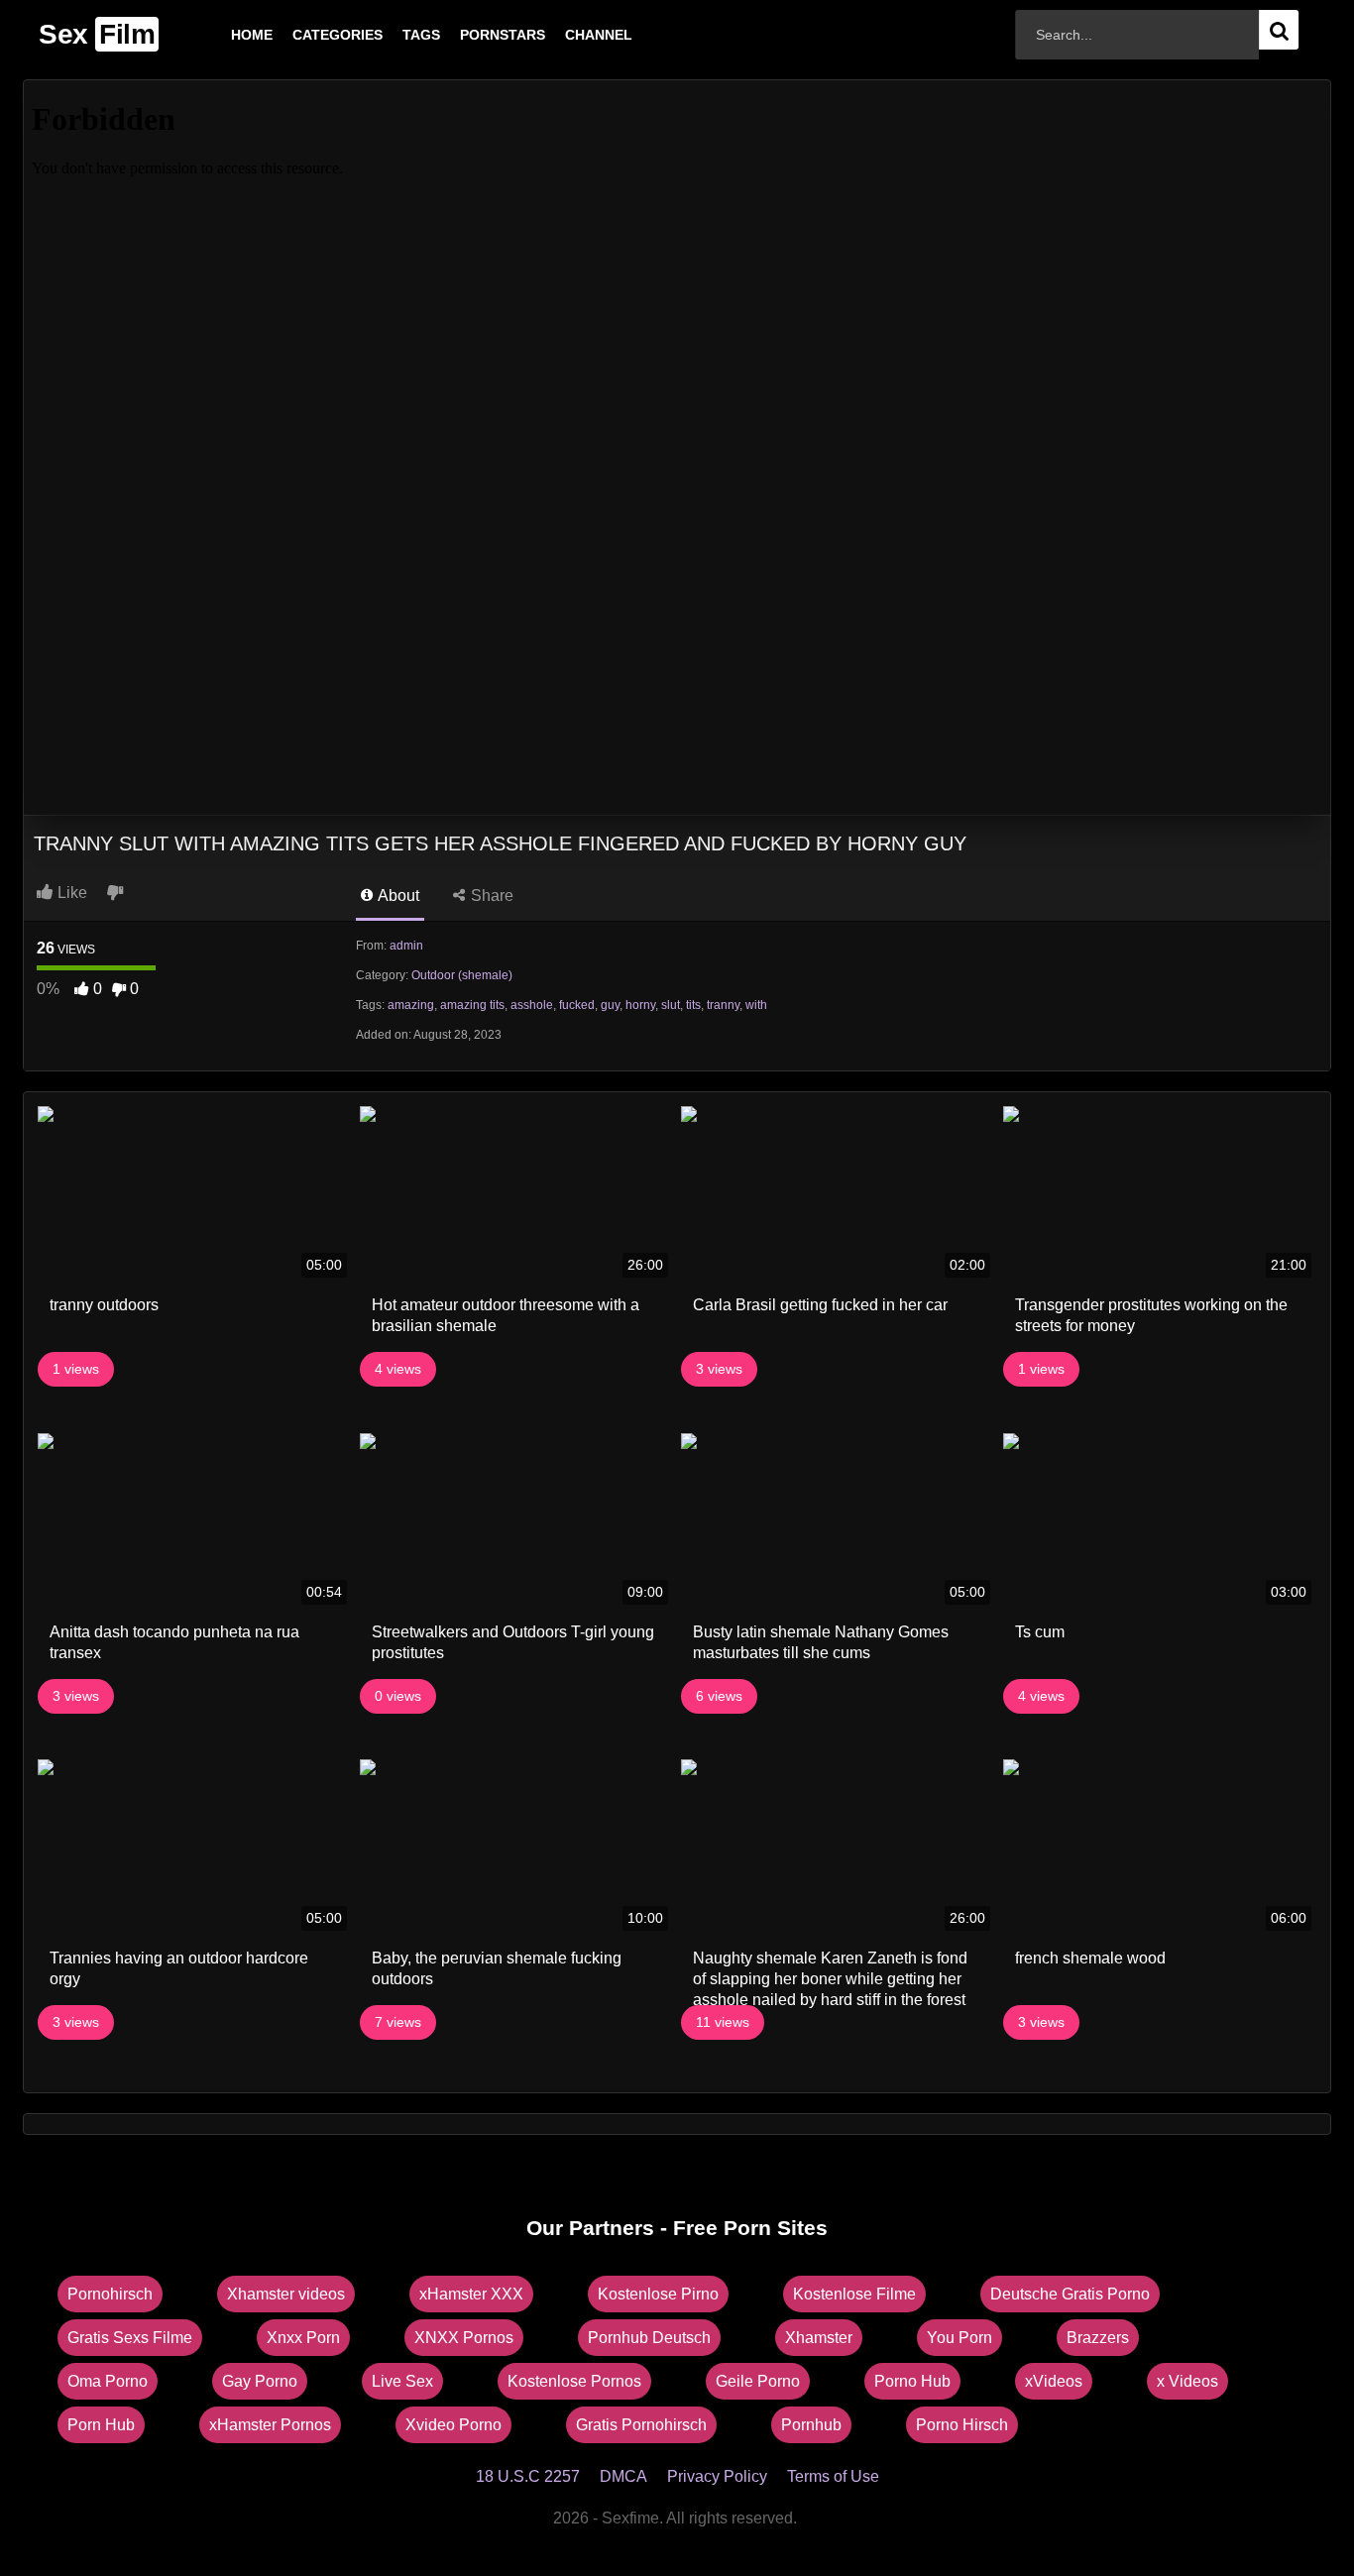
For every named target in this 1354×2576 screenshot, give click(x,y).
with (756, 1005)
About (397, 896)
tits (693, 1005)
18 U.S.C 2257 (528, 2476)
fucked (577, 1005)
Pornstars (471, 35)
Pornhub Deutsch (649, 2338)
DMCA (623, 2476)
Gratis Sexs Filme (130, 2338)
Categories (306, 35)
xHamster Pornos (270, 2425)
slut (671, 1005)
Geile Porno (758, 2381)
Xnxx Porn (303, 2338)
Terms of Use (833, 2476)
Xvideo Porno (453, 2425)
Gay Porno (260, 2381)
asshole (532, 1005)
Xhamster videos (286, 2294)
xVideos (1054, 2381)
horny (640, 1005)
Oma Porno (108, 2381)
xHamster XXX (471, 2294)
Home (220, 35)
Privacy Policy (717, 2476)
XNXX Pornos (464, 2338)
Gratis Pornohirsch (641, 2425)
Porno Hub (912, 2381)
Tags (390, 35)
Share (490, 896)
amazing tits (472, 1005)
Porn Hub (101, 2425)
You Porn (959, 2338)
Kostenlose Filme (854, 2294)
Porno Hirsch (962, 2425)
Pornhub (811, 2425)
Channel (567, 35)
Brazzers (1098, 2338)
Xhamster (819, 2338)
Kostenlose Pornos (574, 2381)
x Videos (1187, 2381)
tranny (723, 1005)
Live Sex (402, 2381)
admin (406, 946)
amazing (411, 1005)
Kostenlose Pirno (658, 2294)
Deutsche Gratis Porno (1070, 2294)
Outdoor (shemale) (462, 975)
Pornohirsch (110, 2294)
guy (610, 1005)
